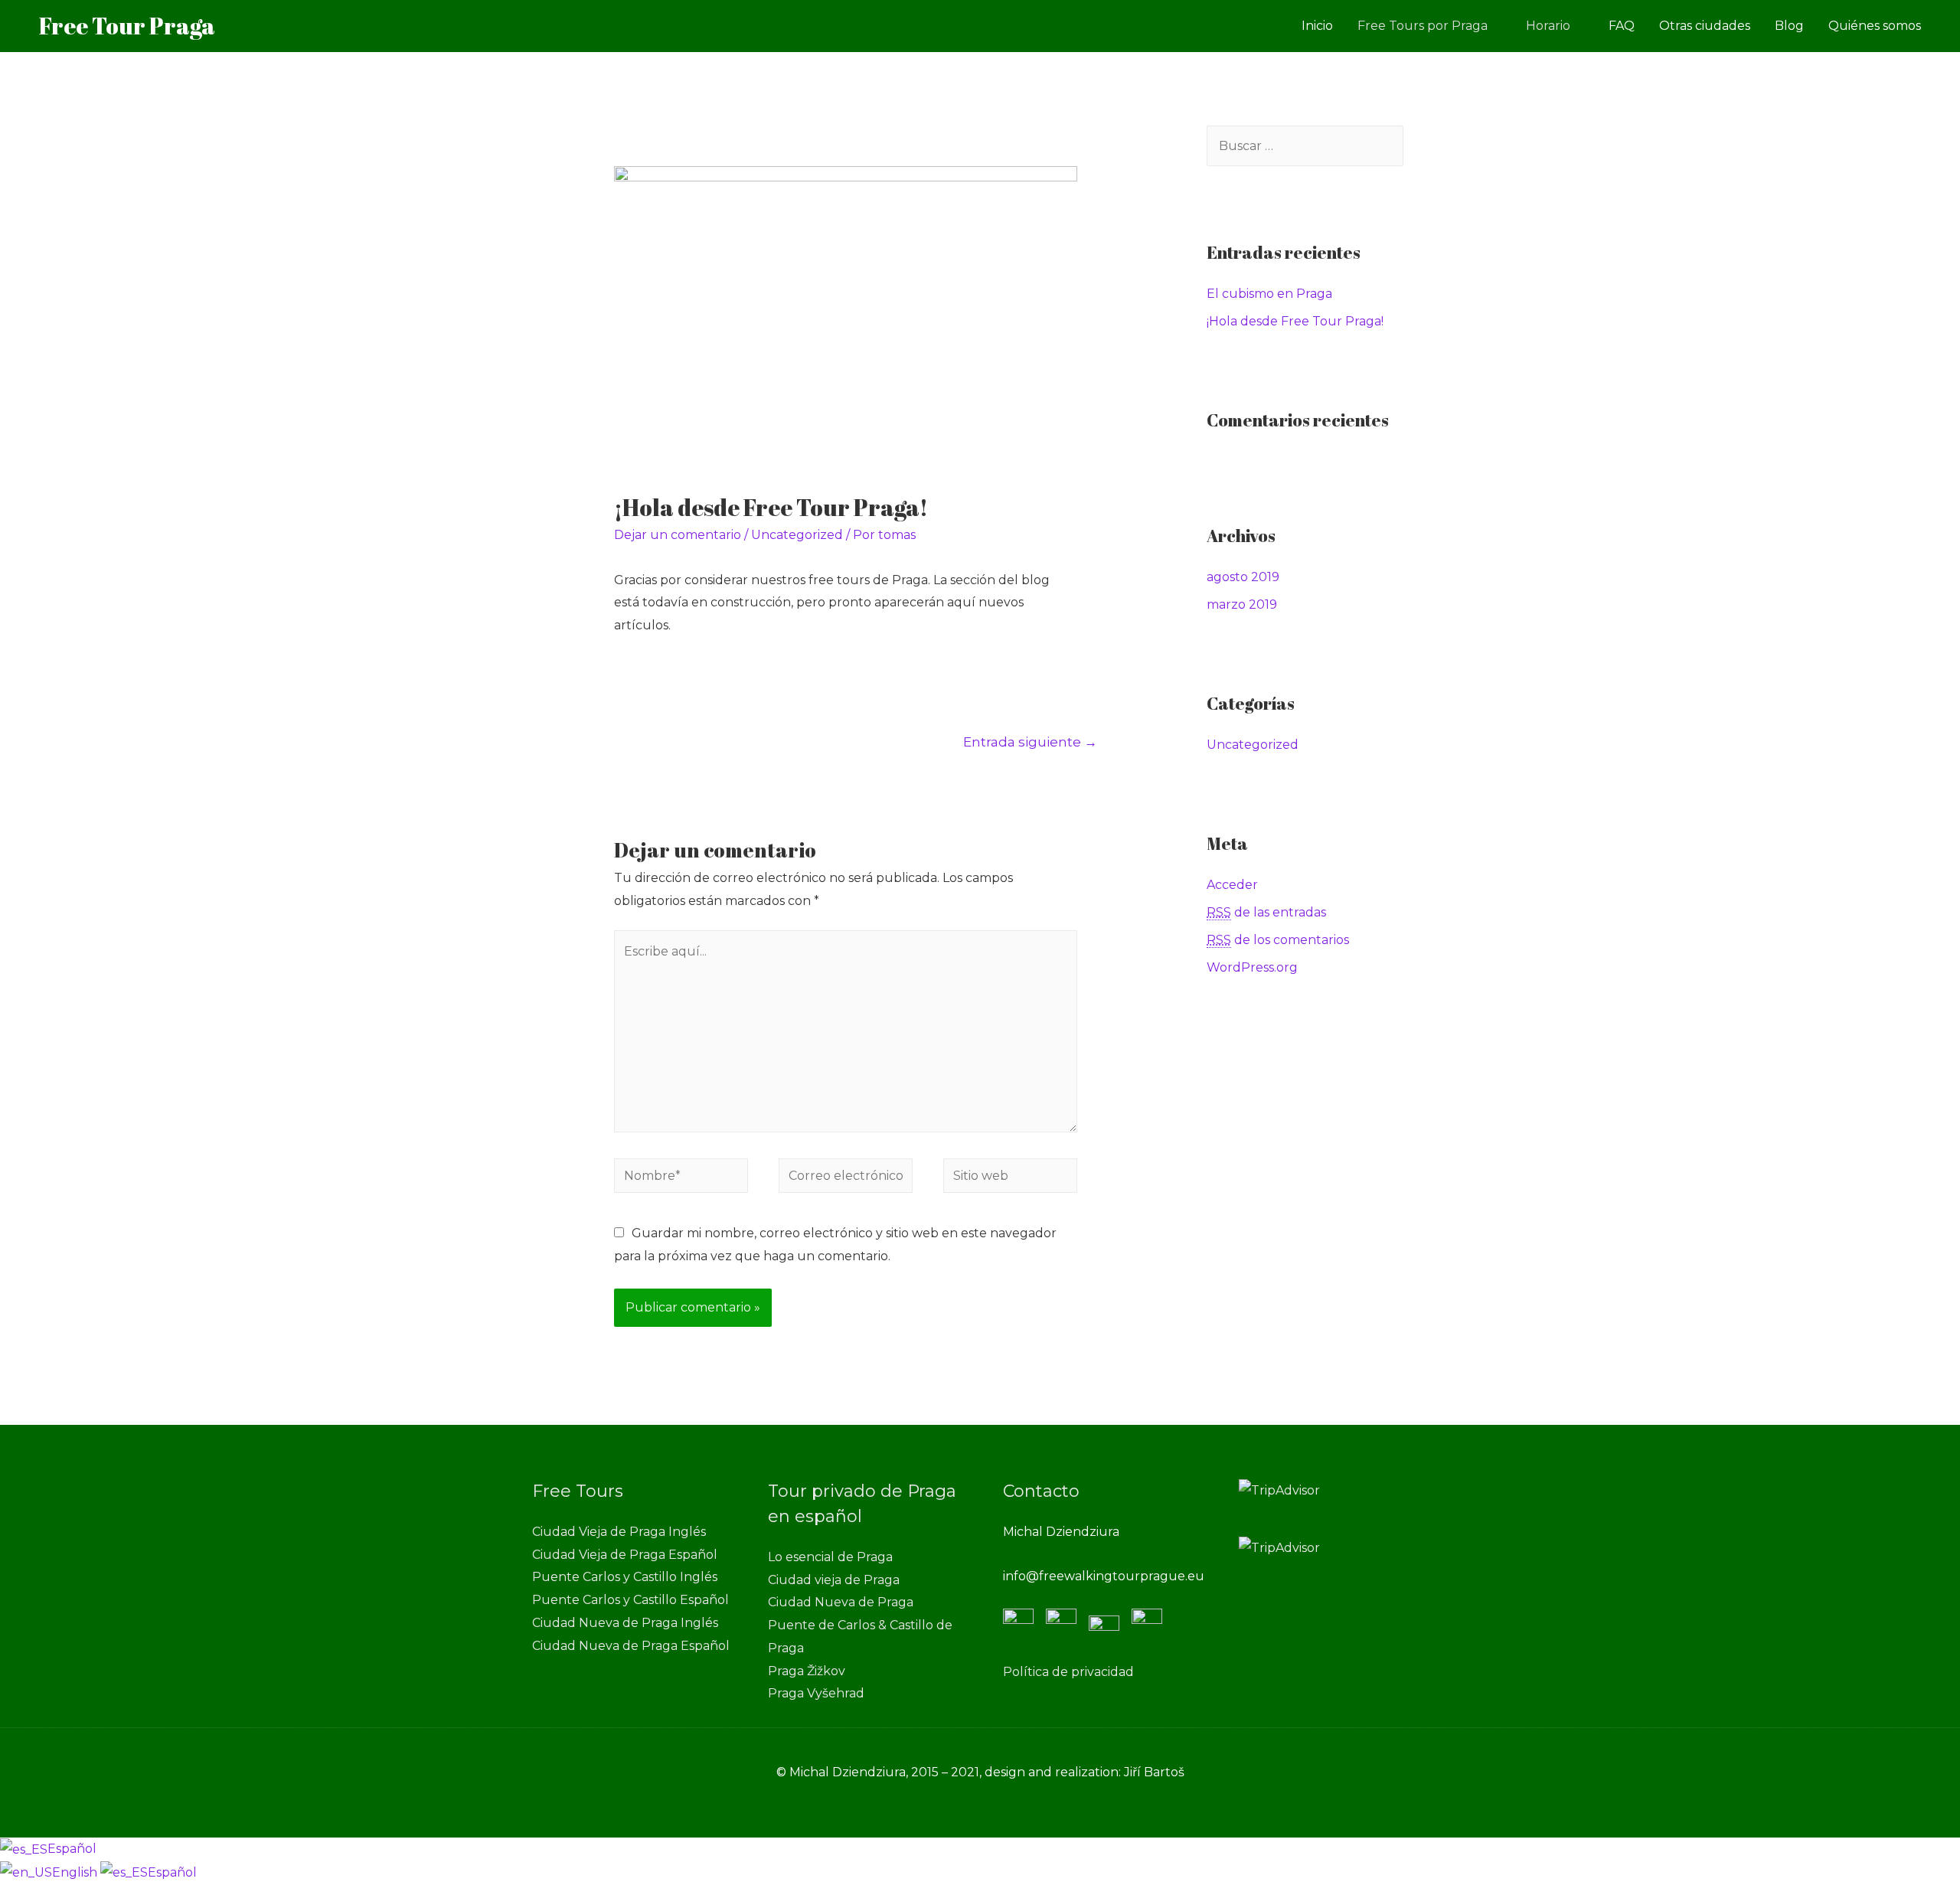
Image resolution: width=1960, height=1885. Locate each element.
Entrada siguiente (1030, 742)
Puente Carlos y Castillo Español (630, 1600)
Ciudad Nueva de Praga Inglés (625, 1623)
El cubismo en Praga (1269, 294)
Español (72, 1849)
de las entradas (1266, 912)
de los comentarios (1278, 940)
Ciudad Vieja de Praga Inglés (619, 1532)
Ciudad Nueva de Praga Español (631, 1646)
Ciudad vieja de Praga (834, 1580)
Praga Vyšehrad (816, 1693)
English (76, 1872)
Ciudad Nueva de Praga (841, 1602)
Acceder (1232, 885)
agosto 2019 (1243, 577)
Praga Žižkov (807, 1671)
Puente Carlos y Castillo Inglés (625, 1577)
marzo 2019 (1242, 604)
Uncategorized (797, 535)
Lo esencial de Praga (830, 1557)
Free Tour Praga (127, 26)
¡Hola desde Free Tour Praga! (1295, 321)
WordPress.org (1252, 967)
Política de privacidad (1068, 1672)
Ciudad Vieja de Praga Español (625, 1555)
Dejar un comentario (678, 535)
